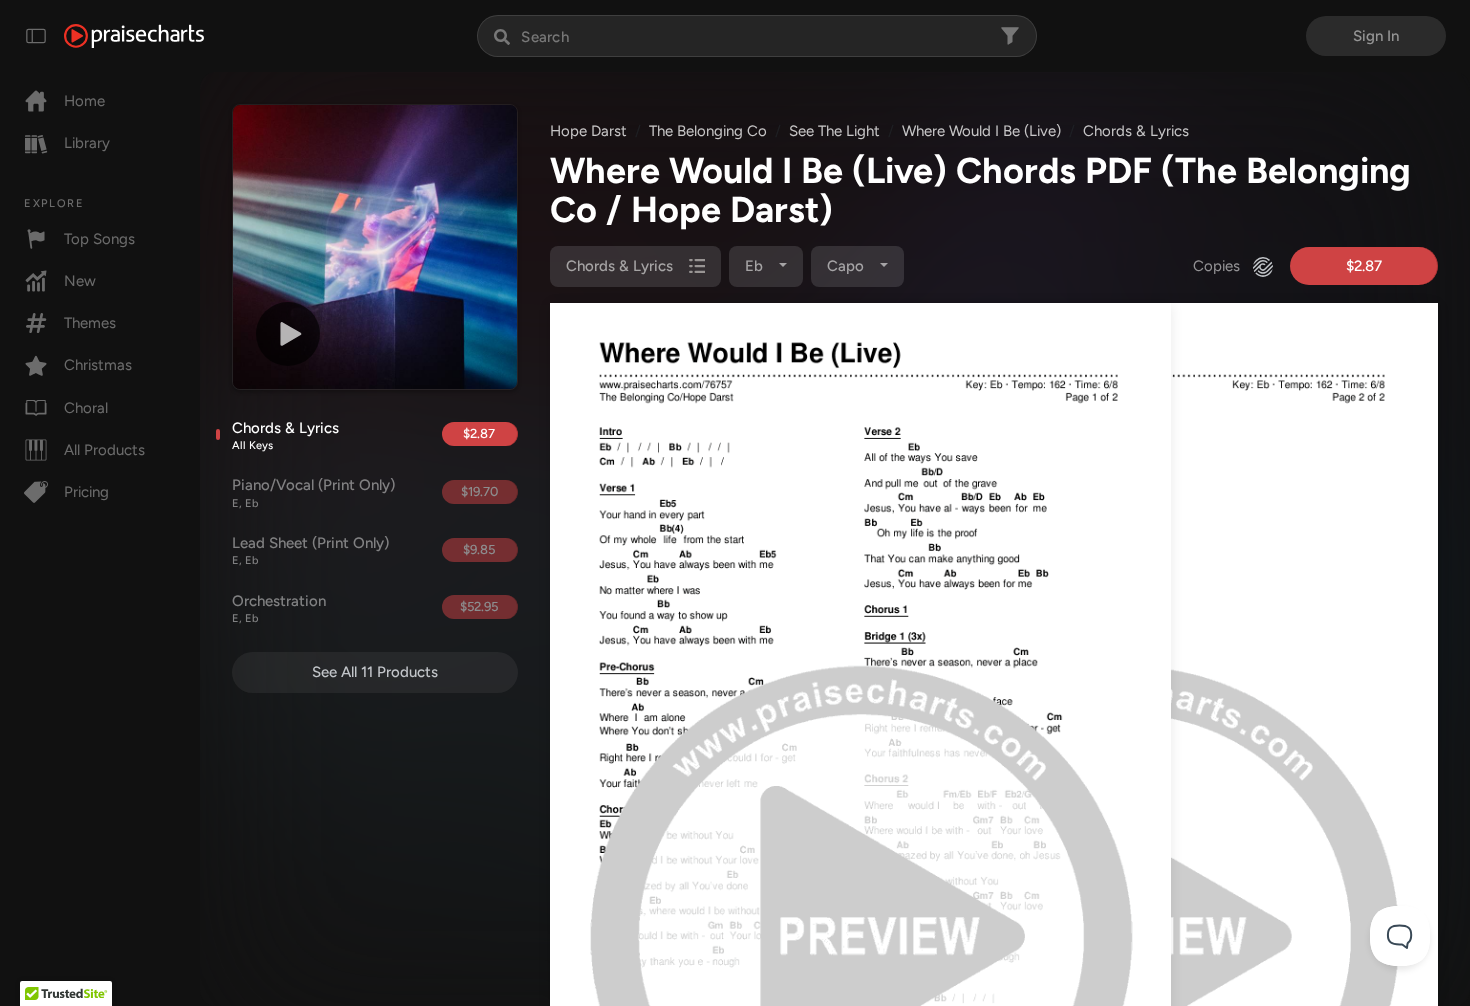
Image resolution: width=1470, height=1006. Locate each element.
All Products (104, 450)
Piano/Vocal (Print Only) (313, 493)
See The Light (834, 131)
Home (84, 101)
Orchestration (279, 609)
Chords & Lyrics (285, 436)
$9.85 (479, 549)
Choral (86, 408)
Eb (756, 266)
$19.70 (479, 491)
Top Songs (99, 239)
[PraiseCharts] (134, 36)
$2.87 (479, 433)
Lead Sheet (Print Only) (310, 551)
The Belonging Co (708, 131)
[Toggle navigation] (36, 36)
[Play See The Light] (288, 334)
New (80, 281)
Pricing (86, 492)
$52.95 (479, 606)
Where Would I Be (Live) (981, 131)
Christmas (98, 365)
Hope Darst (588, 131)
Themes (90, 323)
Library (87, 143)
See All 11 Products (375, 672)
